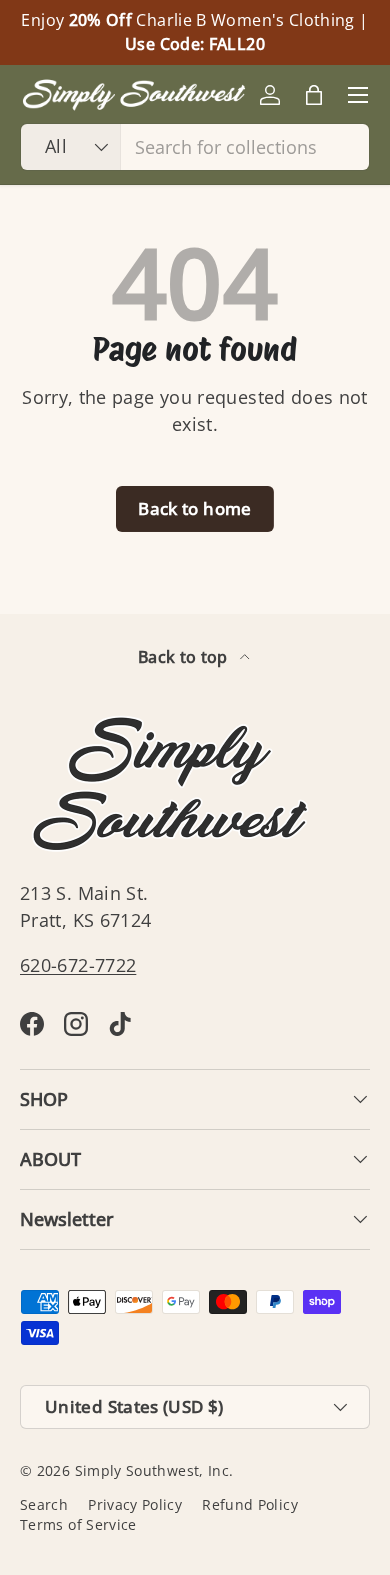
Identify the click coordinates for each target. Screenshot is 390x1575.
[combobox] (195, 147)
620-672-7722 (78, 965)
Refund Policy (250, 1505)
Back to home (194, 508)
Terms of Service (78, 1525)
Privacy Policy (135, 1505)
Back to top (185, 657)
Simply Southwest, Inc (152, 1471)
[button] (314, 95)
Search (44, 1505)
